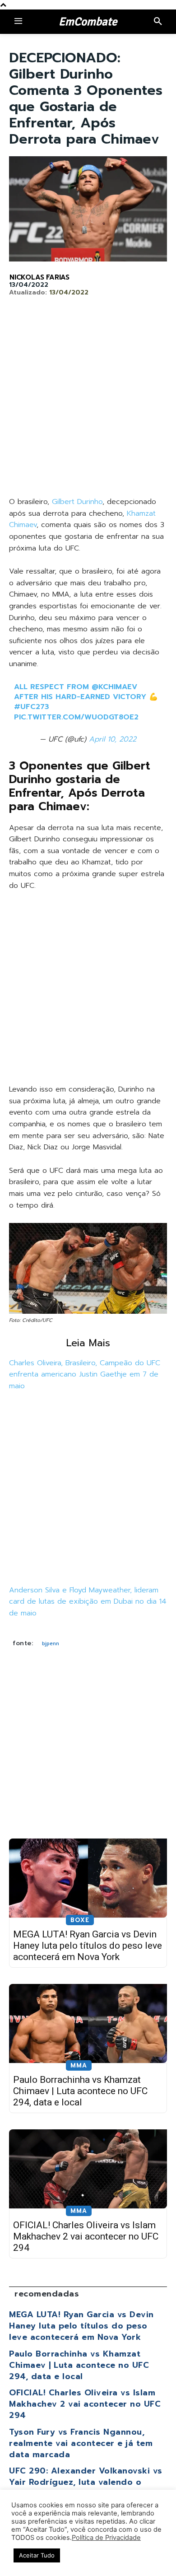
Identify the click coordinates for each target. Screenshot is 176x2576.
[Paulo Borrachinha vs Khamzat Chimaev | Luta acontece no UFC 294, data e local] (88, 2023)
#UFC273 (32, 707)
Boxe (80, 1920)
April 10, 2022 (113, 739)
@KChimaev (114, 687)
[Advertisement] (88, 404)
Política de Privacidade (106, 2538)
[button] (158, 22)
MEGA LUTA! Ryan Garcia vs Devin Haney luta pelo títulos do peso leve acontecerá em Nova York (88, 1946)
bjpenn (51, 1643)
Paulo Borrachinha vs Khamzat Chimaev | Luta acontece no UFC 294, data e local (80, 2091)
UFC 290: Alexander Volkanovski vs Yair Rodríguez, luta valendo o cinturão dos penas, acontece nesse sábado (88, 2488)
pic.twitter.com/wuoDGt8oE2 (76, 717)
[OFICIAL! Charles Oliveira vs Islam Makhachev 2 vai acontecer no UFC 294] (88, 2169)
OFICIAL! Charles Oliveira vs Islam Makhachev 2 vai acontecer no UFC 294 (86, 2236)
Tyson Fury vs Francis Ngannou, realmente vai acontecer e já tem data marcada (81, 2443)
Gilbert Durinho (77, 502)
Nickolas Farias (39, 277)
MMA (79, 2065)
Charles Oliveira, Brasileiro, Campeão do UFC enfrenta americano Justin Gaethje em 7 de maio (85, 1374)
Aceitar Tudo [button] (37, 2555)
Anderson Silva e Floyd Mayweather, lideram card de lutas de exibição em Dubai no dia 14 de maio (88, 1602)
